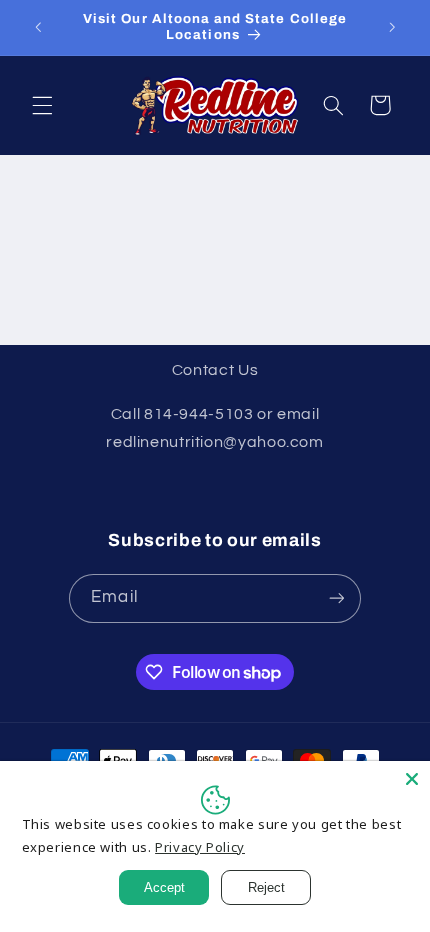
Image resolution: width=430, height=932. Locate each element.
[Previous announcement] (38, 27)
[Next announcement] (392, 27)
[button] (42, 105)
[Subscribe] (336, 598)
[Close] (412, 779)
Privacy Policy (200, 847)
